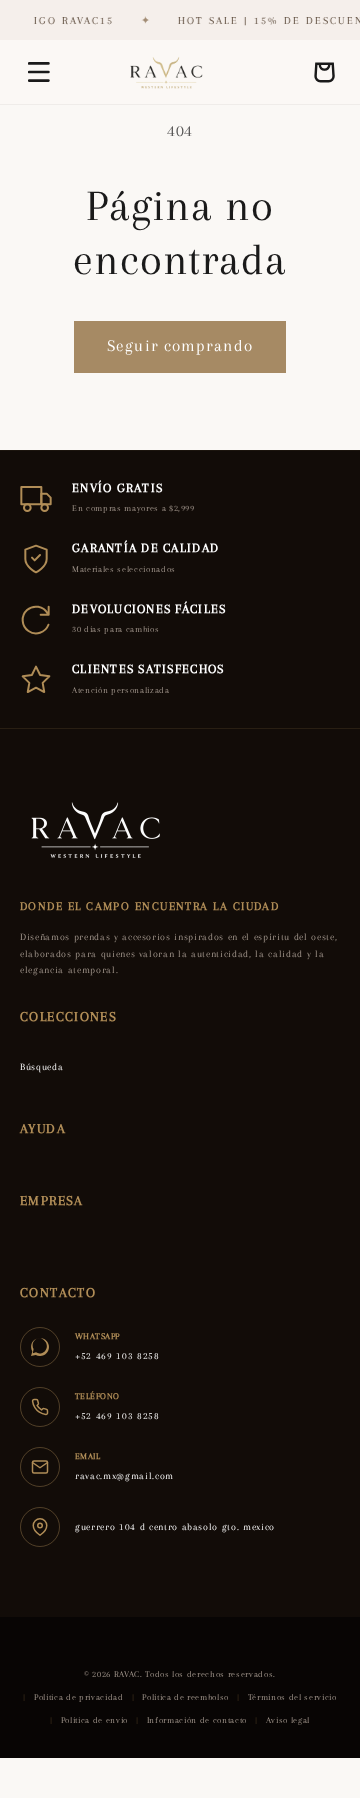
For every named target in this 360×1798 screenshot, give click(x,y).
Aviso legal (288, 1720)
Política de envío (94, 1720)
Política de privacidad (79, 1697)
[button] (39, 72)
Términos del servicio (292, 1697)
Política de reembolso (185, 1697)
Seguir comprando (180, 346)
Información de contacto (197, 1720)
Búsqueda (41, 1066)
